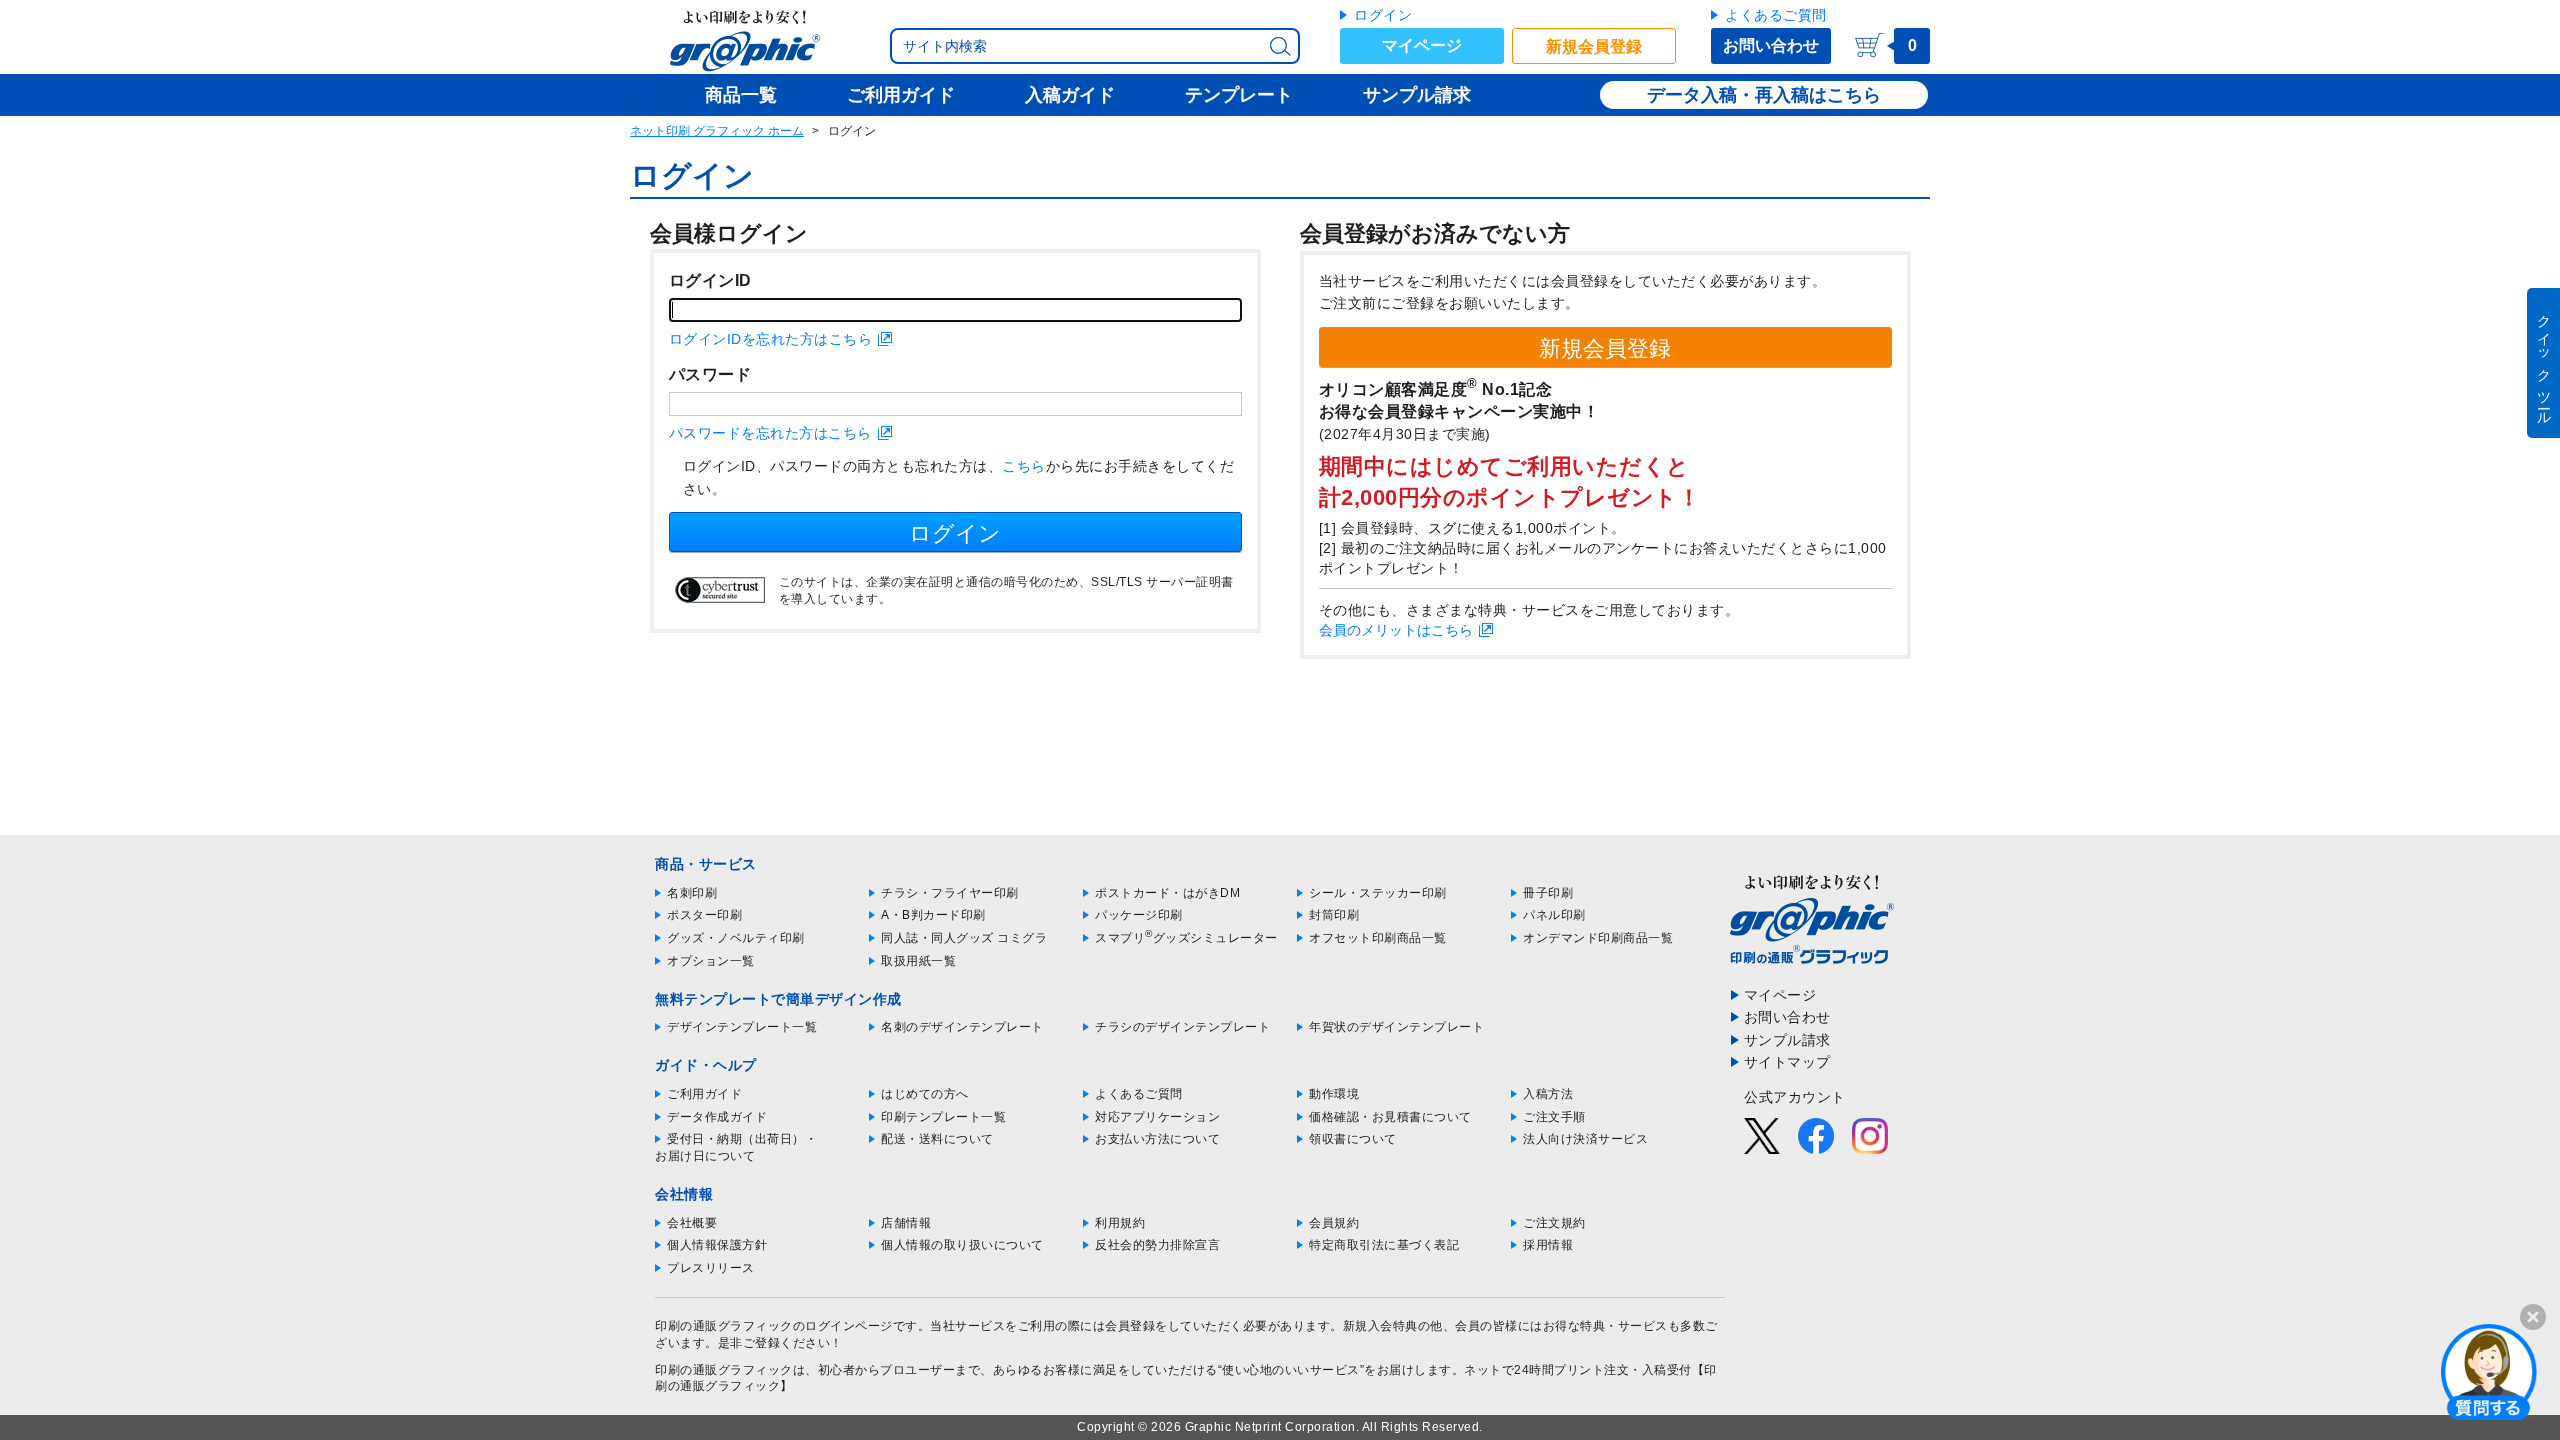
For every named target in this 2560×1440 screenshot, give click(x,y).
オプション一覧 (711, 961)
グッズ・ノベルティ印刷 (736, 938)
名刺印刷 (692, 893)
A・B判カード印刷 (933, 915)
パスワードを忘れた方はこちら (770, 433)
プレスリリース (711, 1268)
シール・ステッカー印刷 (1378, 893)
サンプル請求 (1787, 1040)
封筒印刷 (1334, 915)
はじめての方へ (925, 1094)
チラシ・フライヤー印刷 (950, 893)
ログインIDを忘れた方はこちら (771, 339)
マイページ (1422, 45)
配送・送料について (937, 1139)
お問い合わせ (1771, 45)
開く (2489, 1371)
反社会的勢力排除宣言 (1157, 1245)
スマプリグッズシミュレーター (1186, 938)
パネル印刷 (1554, 915)
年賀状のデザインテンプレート (1396, 1027)
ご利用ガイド (704, 1094)
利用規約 (1120, 1223)
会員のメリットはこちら (1396, 630)
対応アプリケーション (1157, 1117)
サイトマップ (1787, 1062)
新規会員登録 (1594, 46)
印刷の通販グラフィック (724, 1370)
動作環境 (1334, 1094)
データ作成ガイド (717, 1117)
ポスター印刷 (704, 915)
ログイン (1383, 15)
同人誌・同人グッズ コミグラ (964, 938)
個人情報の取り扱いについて (962, 1245)
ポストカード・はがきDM (1167, 893)
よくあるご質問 (1776, 15)
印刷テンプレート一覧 (943, 1117)
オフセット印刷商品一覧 (1378, 938)
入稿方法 (1548, 1094)
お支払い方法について (1157, 1139)
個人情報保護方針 (717, 1245)
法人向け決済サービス (1585, 1139)
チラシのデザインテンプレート (1182, 1027)
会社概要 (692, 1223)
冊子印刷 (1548, 893)
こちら (1024, 466)
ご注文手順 (1554, 1117)
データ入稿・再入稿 (1728, 95)
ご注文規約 (1554, 1223)
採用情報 (1548, 1245)
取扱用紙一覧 (918, 961)
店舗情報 (906, 1223)
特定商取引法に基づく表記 (1384, 1245)
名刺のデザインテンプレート (962, 1027)
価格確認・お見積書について (1390, 1117)
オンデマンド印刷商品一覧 (1598, 938)
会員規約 (1334, 1223)
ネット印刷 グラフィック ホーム (717, 131)
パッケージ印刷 (1139, 915)
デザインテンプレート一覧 (742, 1027)
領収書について (1353, 1139)
